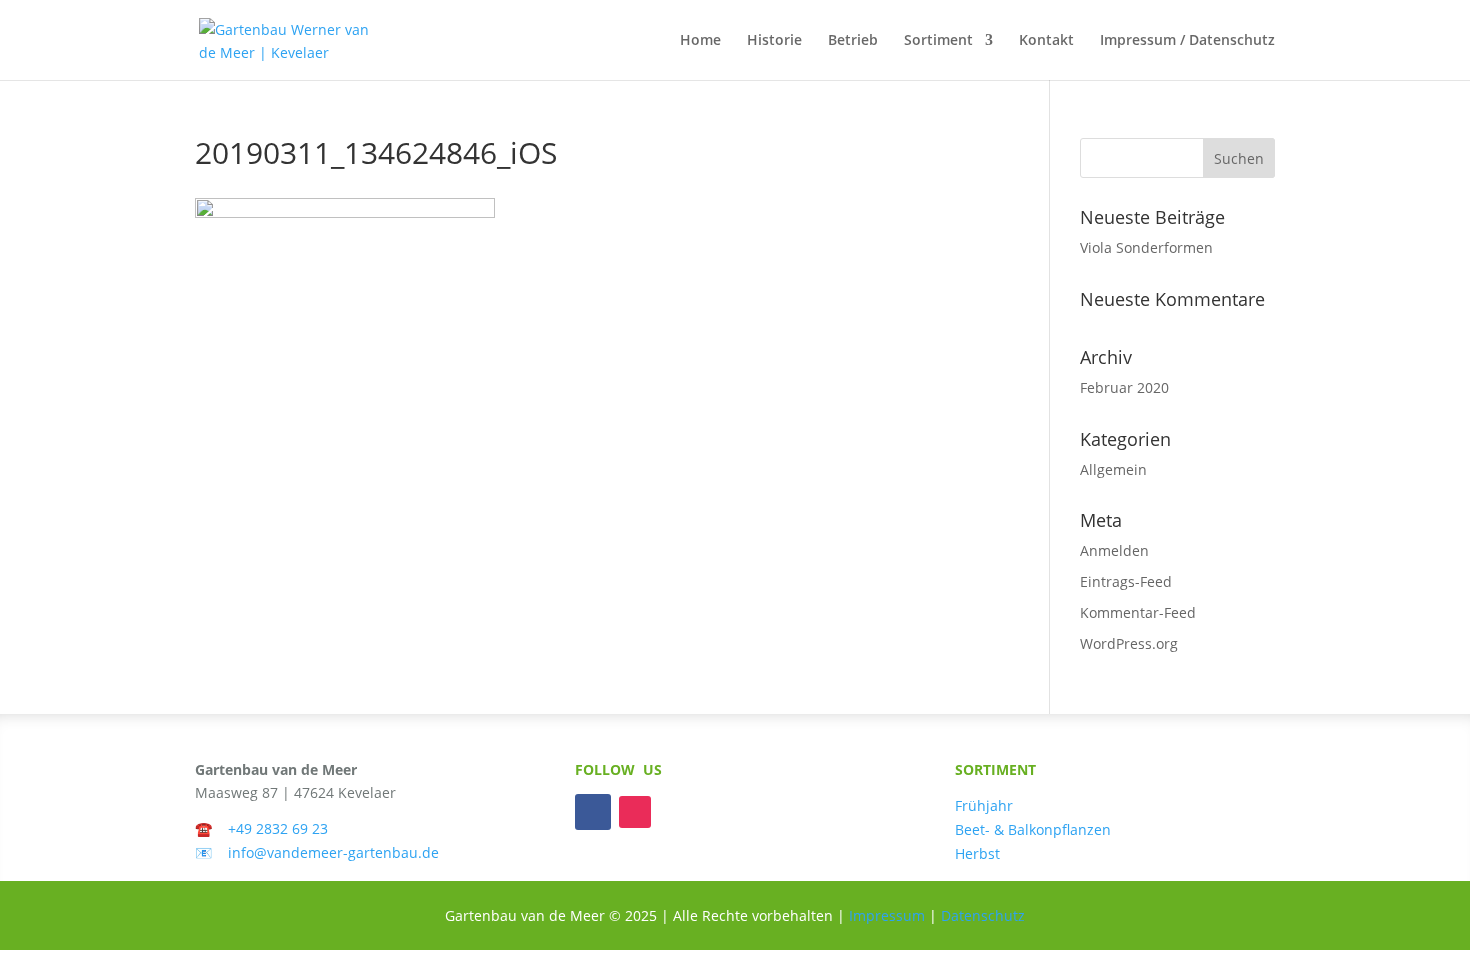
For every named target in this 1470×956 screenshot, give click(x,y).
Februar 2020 (1124, 387)
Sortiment (938, 41)
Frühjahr (984, 805)
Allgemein (1113, 469)
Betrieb (853, 41)
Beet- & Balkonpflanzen (1033, 829)
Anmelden (1114, 550)
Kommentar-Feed (1138, 612)
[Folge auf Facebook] (593, 812)
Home (700, 41)
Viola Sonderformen (1146, 247)
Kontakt (1046, 41)
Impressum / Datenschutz (1187, 41)
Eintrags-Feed (1126, 581)
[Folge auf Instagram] (635, 812)
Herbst (977, 853)
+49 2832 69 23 (278, 828)
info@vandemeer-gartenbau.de (333, 852)
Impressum (887, 915)
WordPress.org (1129, 643)
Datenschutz (983, 915)
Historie (774, 41)
